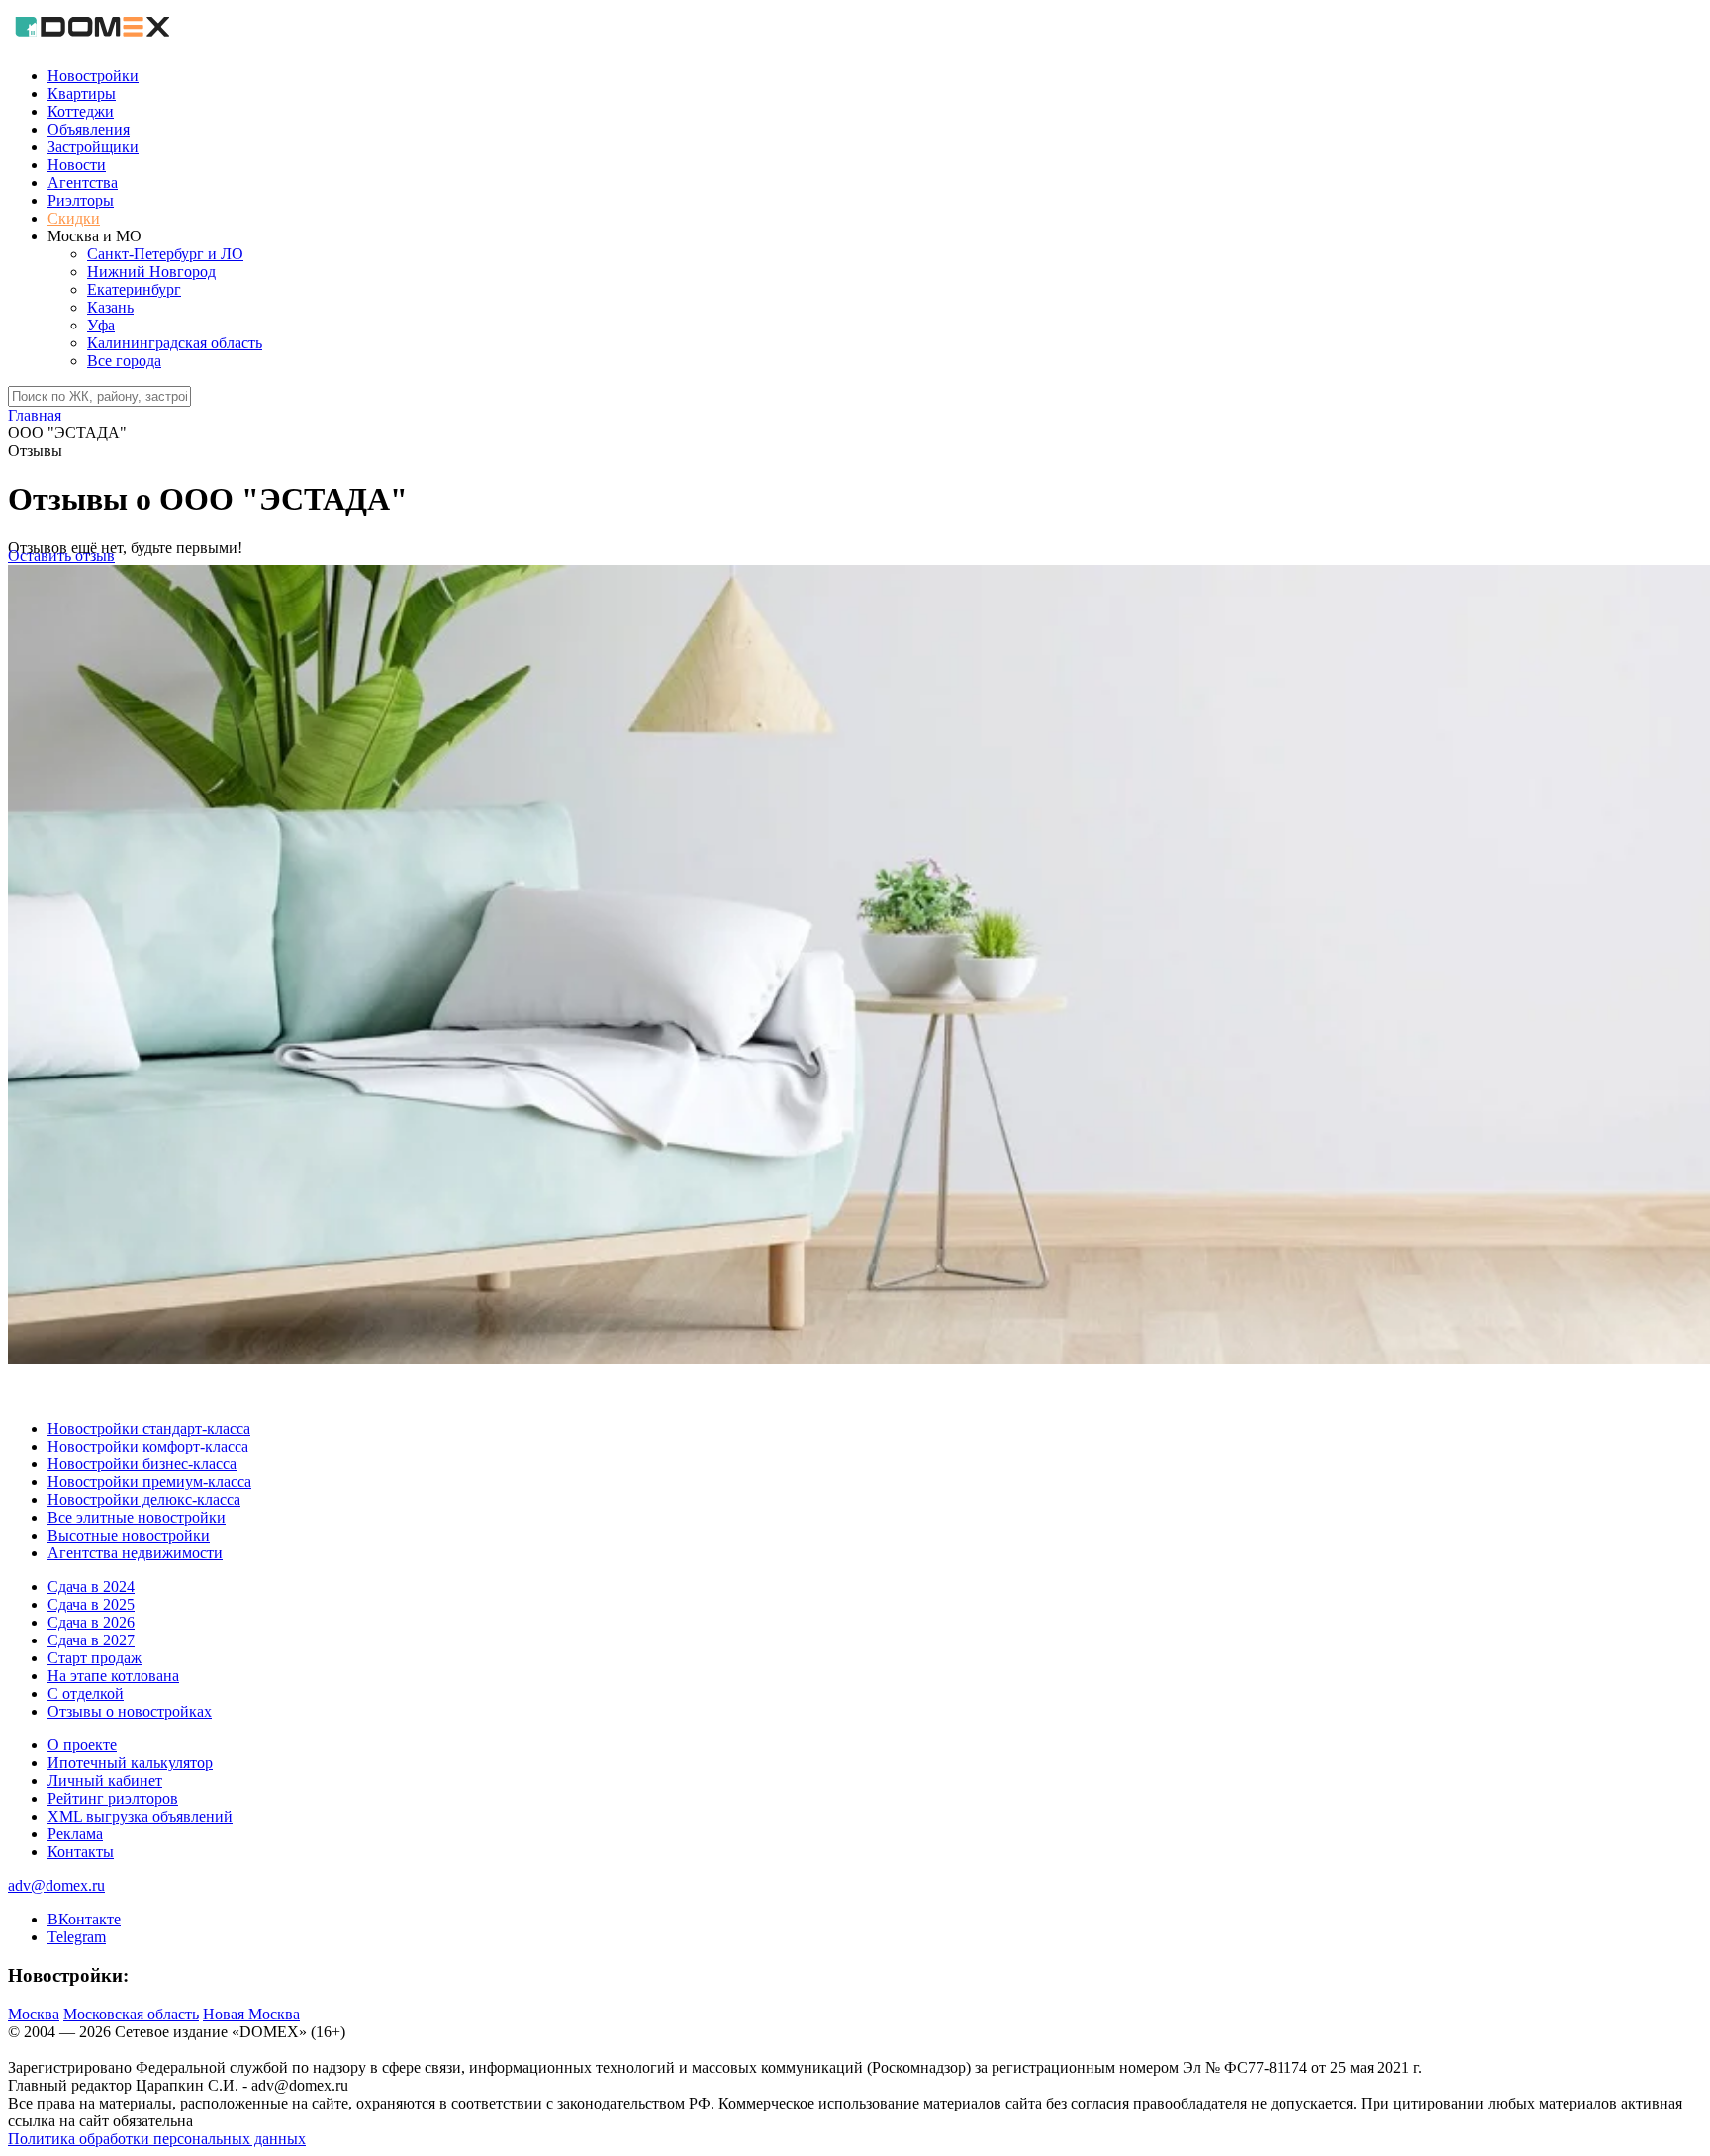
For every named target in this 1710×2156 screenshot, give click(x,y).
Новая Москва (251, 2014)
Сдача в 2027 (91, 1640)
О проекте (82, 1745)
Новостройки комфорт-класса (148, 1446)
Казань (110, 307)
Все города (124, 361)
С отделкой (86, 1693)
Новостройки (93, 76)
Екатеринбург (134, 289)
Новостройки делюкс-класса (144, 1500)
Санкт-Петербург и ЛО (165, 254)
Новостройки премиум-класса (149, 1482)
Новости (77, 165)
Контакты (81, 1852)
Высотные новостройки (129, 1535)
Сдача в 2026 (91, 1622)
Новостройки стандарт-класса (149, 1428)
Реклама (75, 1834)
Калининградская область (175, 343)
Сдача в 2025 (91, 1604)
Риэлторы (81, 200)
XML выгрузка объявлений (140, 1816)
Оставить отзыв (61, 556)
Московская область (131, 2014)
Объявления (89, 129)
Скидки (74, 218)
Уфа (101, 325)
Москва (34, 2014)
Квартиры (82, 94)
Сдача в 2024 (91, 1587)
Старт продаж (95, 1658)
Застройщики (93, 147)
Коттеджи (81, 111)
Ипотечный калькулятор (130, 1763)
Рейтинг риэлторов (113, 1798)
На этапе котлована (113, 1676)
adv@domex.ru (56, 1885)
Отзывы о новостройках (130, 1711)
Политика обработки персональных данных (157, 2139)
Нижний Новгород (151, 272)
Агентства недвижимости (135, 1553)
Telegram (77, 1937)
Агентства (83, 183)
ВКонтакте (84, 1919)
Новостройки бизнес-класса (142, 1464)
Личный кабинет (105, 1781)
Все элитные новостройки (137, 1517)
